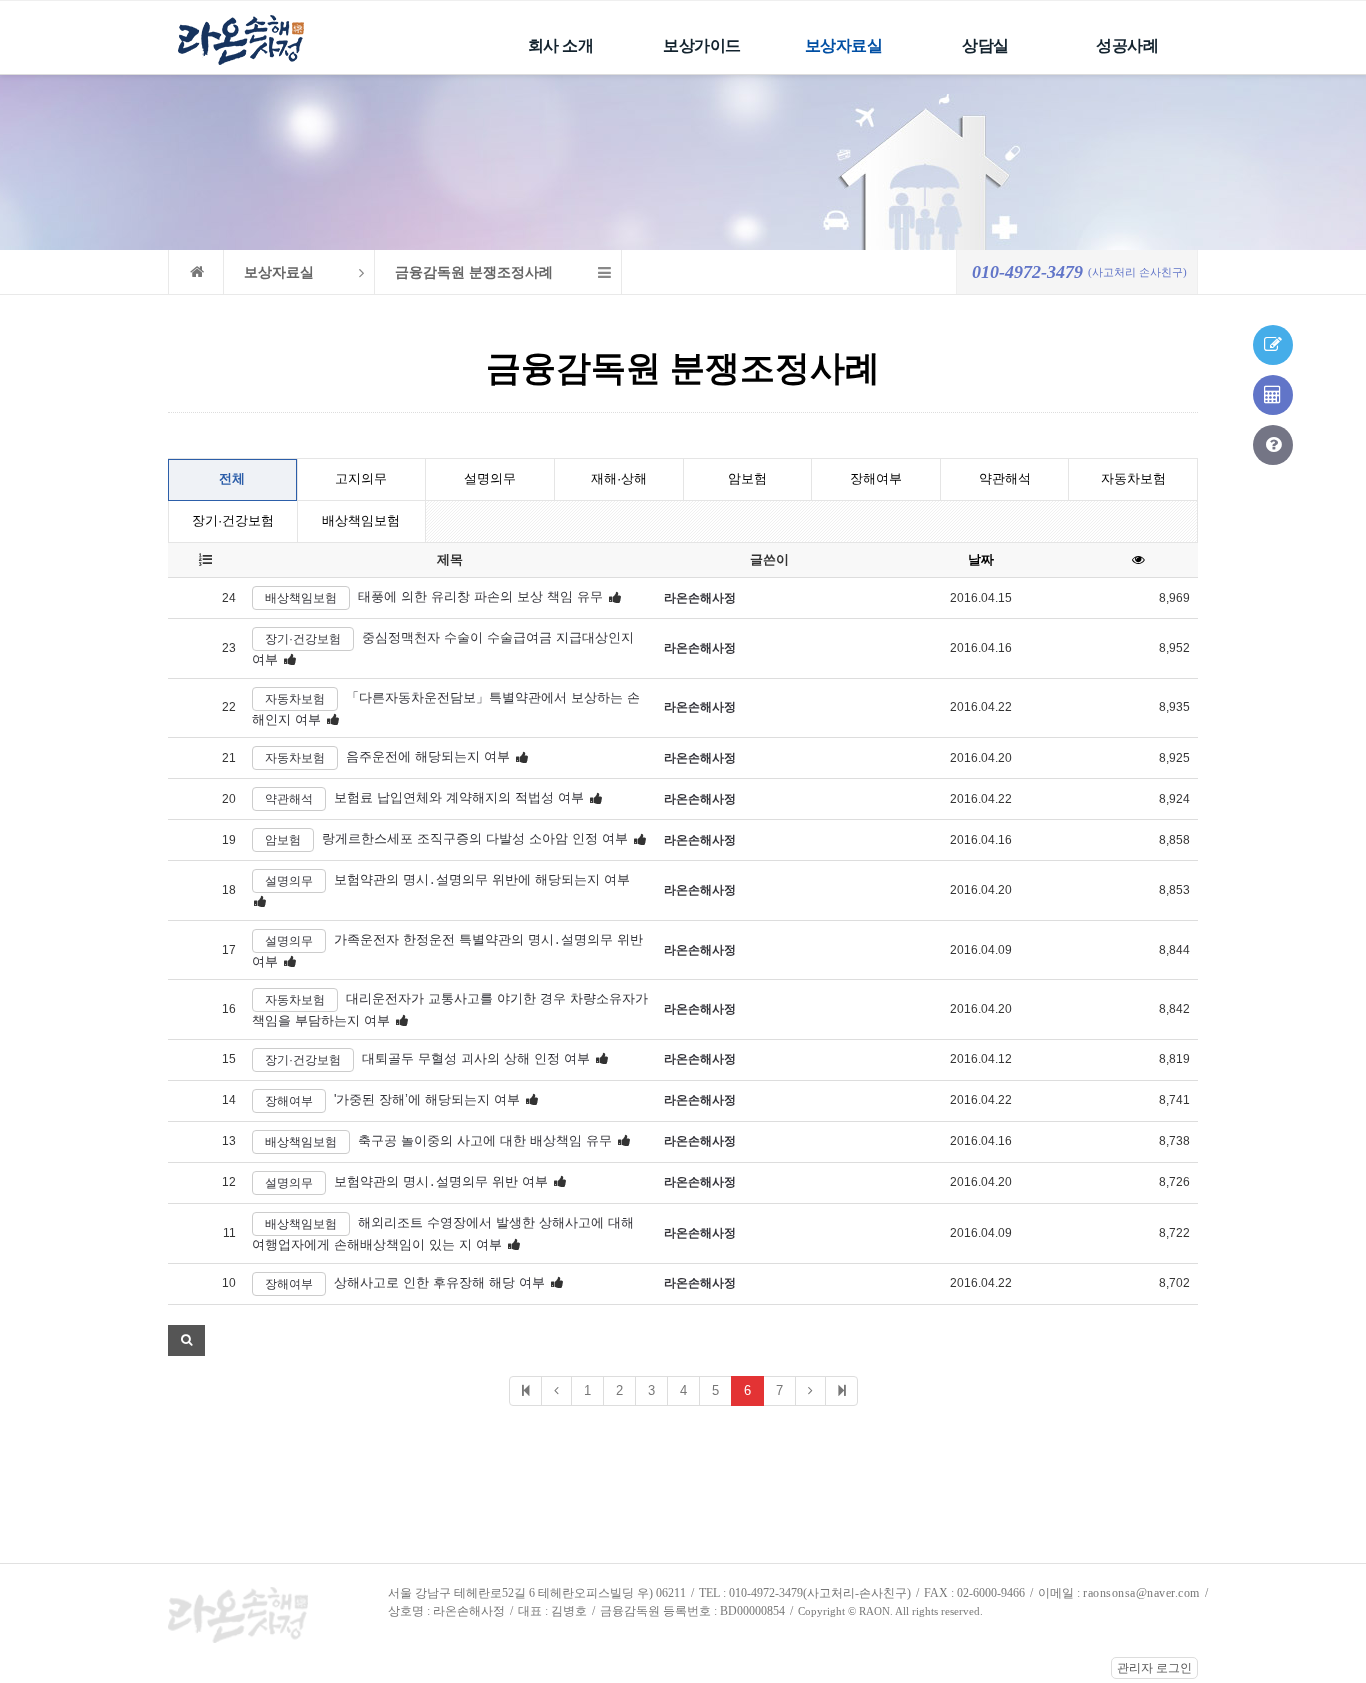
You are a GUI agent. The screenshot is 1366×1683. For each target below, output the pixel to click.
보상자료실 (844, 45)
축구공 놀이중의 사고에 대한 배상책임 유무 (485, 1140)
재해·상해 (619, 478)
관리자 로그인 (1154, 1668)
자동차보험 (1133, 478)
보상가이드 (702, 45)
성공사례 (1127, 45)
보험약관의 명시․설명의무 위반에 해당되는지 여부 (482, 880)
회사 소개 (561, 45)
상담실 (985, 45)
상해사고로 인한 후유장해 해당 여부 (439, 1282)
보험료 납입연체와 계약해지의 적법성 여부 (459, 798)
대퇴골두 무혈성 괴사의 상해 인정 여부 (476, 1058)
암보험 (747, 478)
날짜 (981, 559)
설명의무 (490, 478)
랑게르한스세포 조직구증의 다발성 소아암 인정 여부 (475, 839)
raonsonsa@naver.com (1141, 1593)
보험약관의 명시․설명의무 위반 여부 (441, 1181)
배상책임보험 (361, 520)
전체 (232, 478)
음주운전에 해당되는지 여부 (428, 757)
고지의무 (361, 478)
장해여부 (876, 478)
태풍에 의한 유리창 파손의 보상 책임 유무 (480, 597)
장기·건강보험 (233, 520)
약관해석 (1005, 478)
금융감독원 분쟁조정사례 (474, 272)
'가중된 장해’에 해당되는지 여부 (427, 1099)
